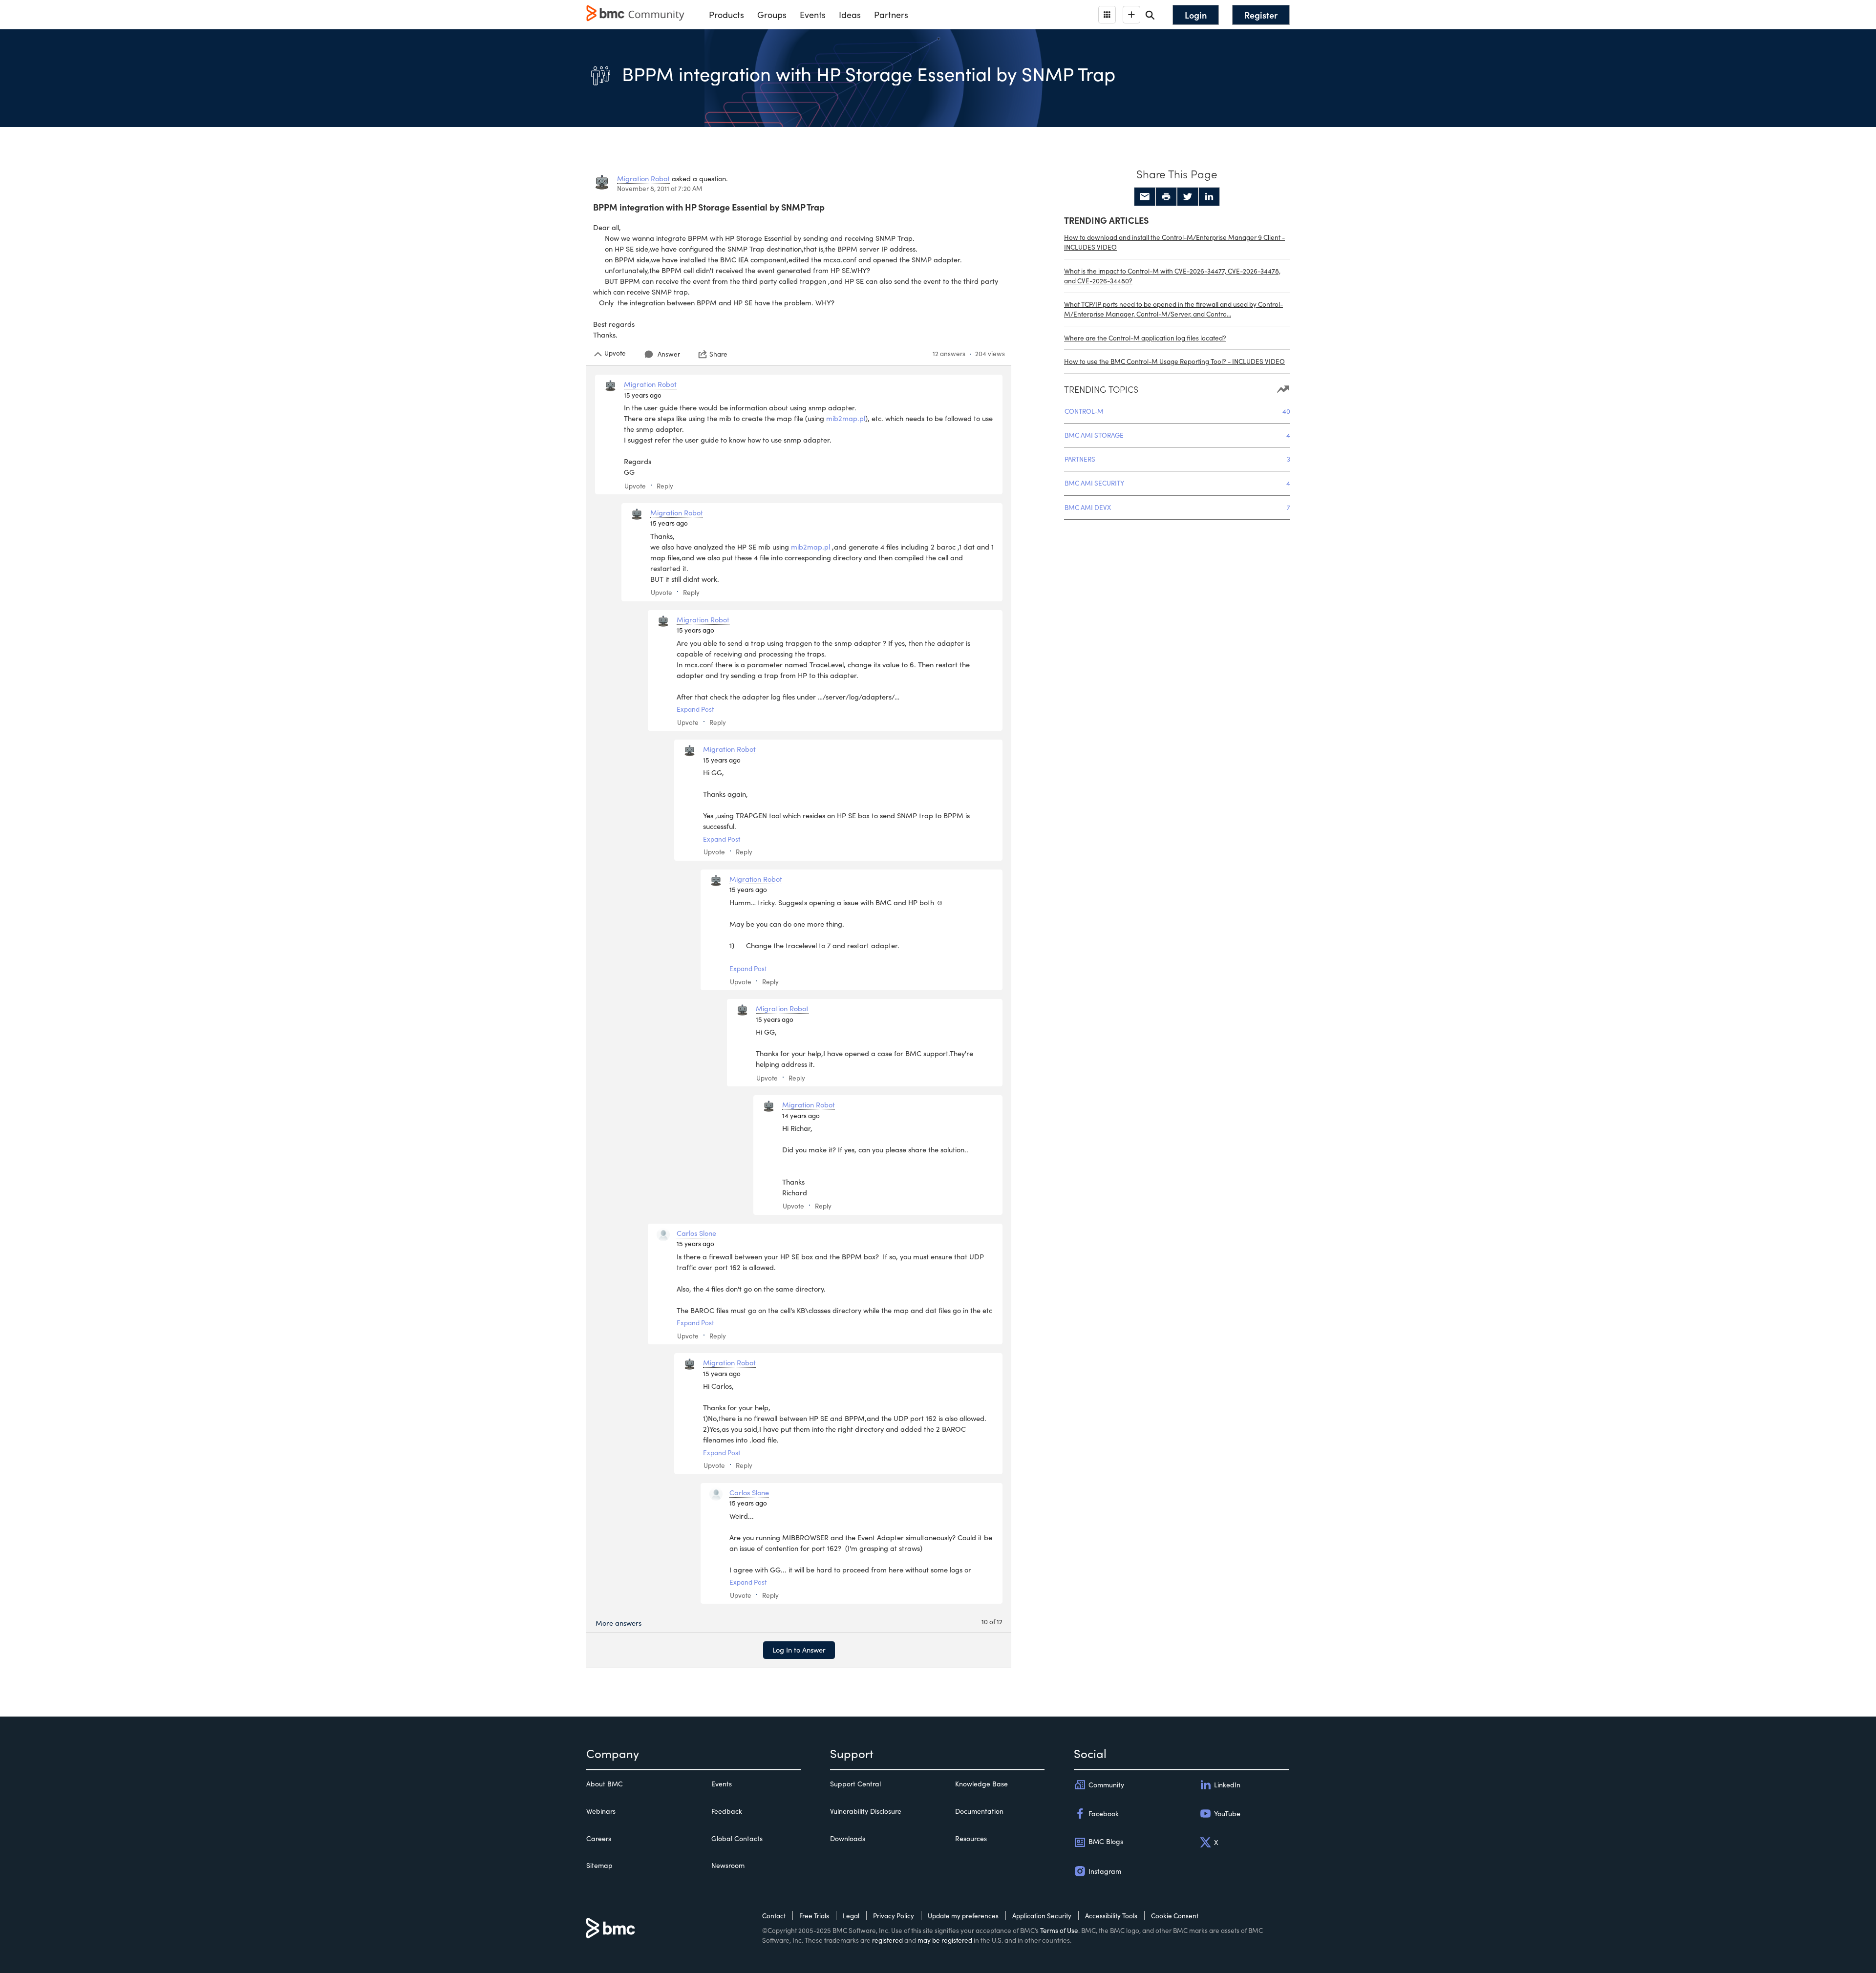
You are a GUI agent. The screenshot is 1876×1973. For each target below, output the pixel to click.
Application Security (1042, 1916)
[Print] (1166, 197)
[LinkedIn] (1209, 197)
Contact (774, 1916)
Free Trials (814, 1916)
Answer (669, 354)
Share (718, 354)
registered (887, 1940)
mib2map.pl (846, 418)
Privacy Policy (894, 1916)
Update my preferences (963, 1916)
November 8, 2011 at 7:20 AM (660, 188)
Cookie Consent (1175, 1916)
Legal (851, 1916)
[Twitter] (1188, 197)
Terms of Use (1059, 1930)
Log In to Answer (799, 1650)
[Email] (1145, 197)
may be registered (945, 1940)
